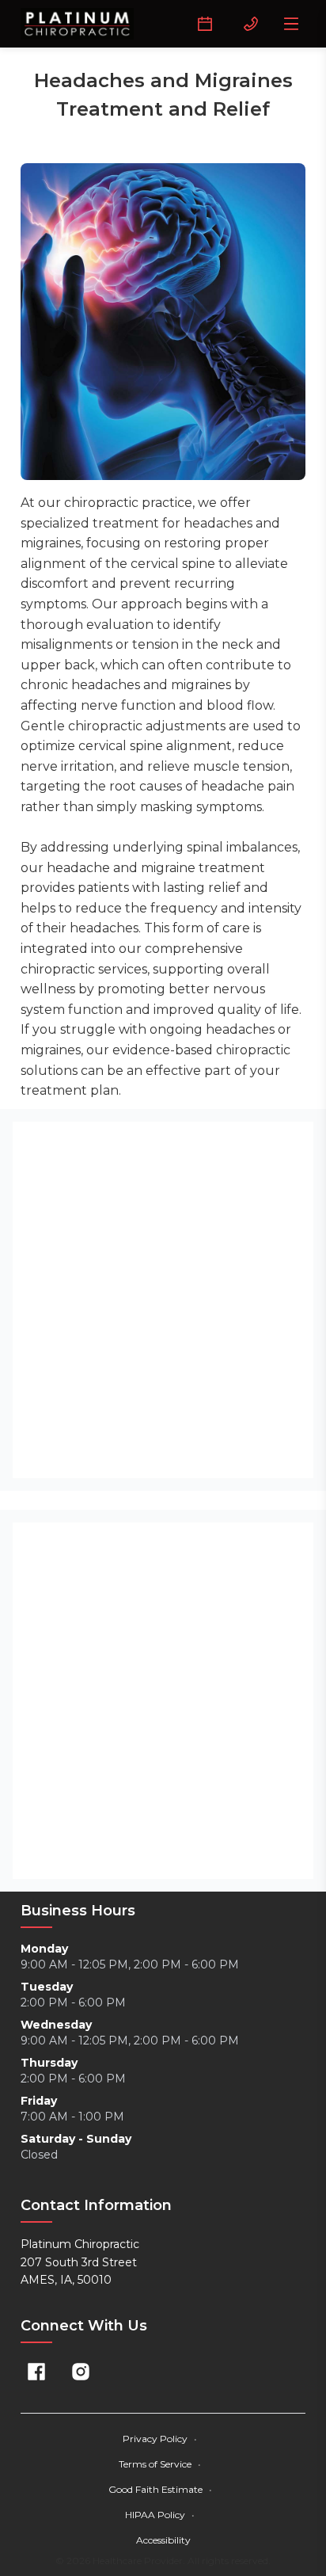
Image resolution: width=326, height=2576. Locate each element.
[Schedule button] (205, 24)
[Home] (77, 24)
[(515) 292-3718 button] (251, 24)
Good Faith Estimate (160, 2489)
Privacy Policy (160, 2439)
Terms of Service (160, 2464)
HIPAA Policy (160, 2515)
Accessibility (163, 2540)
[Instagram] (81, 2372)
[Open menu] (291, 24)
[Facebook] (36, 2372)
